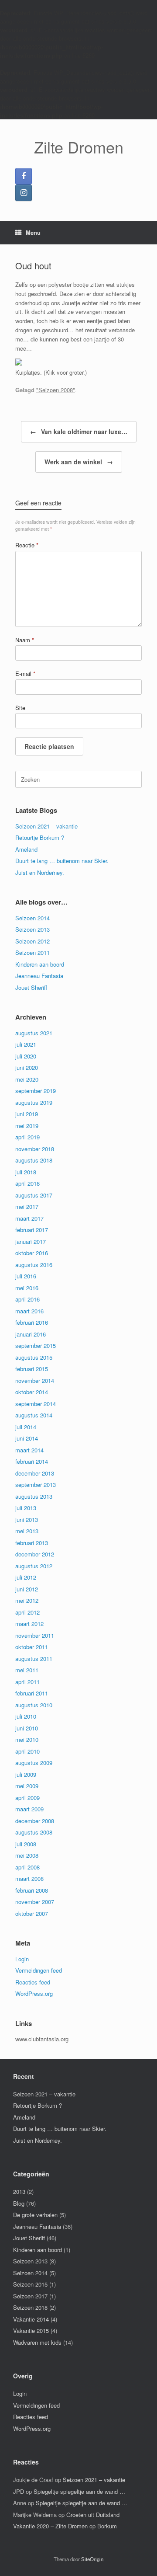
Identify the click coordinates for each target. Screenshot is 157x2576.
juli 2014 (26, 1427)
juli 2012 (26, 1577)
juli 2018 (26, 1172)
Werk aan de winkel (79, 462)
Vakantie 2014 (31, 2319)
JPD (19, 2491)
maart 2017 (29, 1218)
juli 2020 (26, 1056)
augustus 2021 (34, 1033)
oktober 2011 (32, 1647)
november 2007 (35, 1902)
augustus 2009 (34, 1763)
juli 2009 (26, 1774)
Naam (25, 640)
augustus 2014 (34, 1415)
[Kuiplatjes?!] (19, 363)
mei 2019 (27, 1126)
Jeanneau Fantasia (39, 976)
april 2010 (27, 1751)
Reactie (27, 545)
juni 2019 (27, 1114)
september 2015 (36, 1345)
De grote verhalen (35, 2215)
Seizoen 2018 (30, 2307)
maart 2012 (29, 1624)
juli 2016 (26, 1276)
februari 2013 (32, 1543)
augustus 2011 (34, 1659)
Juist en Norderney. (40, 872)
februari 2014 (32, 1461)
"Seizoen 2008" (56, 390)
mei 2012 (27, 1600)
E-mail (25, 674)
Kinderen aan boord (40, 964)
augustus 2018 (34, 1160)
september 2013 (36, 1485)
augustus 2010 (34, 1705)
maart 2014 (29, 1450)
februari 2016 (32, 1322)
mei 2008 (27, 1855)
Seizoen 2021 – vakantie (46, 826)
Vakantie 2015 (31, 2331)
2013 (19, 2191)
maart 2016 (29, 1311)
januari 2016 (31, 1334)
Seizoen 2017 (30, 2296)
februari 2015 (32, 1369)
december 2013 (35, 1473)
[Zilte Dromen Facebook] (24, 176)
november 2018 (35, 1149)
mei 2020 (27, 1079)
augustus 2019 (34, 1102)
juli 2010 (26, 1716)
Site (20, 708)
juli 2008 (26, 1844)
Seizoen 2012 (32, 941)
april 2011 (27, 1682)
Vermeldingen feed (39, 1970)
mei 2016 (27, 1288)
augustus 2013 (34, 1496)
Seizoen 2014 (32, 918)
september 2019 (36, 1091)
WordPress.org (34, 1993)
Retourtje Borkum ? (40, 837)
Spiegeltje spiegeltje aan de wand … (79, 2491)
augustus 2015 (34, 1357)
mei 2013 (27, 1531)
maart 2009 (29, 1809)
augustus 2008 (34, 1832)
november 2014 (35, 1380)
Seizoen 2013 (32, 929)
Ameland (26, 849)
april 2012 (27, 1612)
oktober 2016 (32, 1253)
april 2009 (27, 1798)
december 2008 (35, 1821)
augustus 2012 (34, 1566)
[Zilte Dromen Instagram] (24, 193)
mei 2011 (27, 1670)
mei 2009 (27, 1786)
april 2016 (27, 1299)
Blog (19, 2203)
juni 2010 (27, 1728)
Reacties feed (33, 1982)
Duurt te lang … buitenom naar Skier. (62, 861)
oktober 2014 (32, 1392)
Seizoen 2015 (30, 2284)
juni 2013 (27, 1519)
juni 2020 (27, 1067)
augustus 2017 (34, 1195)
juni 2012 (27, 1589)
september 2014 (36, 1404)
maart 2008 (29, 1878)
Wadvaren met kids (37, 2342)
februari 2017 (32, 1230)
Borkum (107, 2526)
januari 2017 (31, 1241)
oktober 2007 (32, 1913)
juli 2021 (26, 1044)
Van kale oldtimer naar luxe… (79, 432)
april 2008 (27, 1867)
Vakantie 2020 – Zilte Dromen (50, 2526)
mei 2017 (27, 1206)
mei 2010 (27, 1739)
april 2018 (27, 1183)
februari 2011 (32, 1693)
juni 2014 (27, 1438)
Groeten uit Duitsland (93, 2515)
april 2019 (27, 1137)
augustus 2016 (34, 1265)
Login (22, 1959)
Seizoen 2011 (32, 952)
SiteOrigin (92, 2559)
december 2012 (35, 1554)
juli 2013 (26, 1508)
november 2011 (35, 1635)
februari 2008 (32, 1890)
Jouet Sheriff (31, 987)
